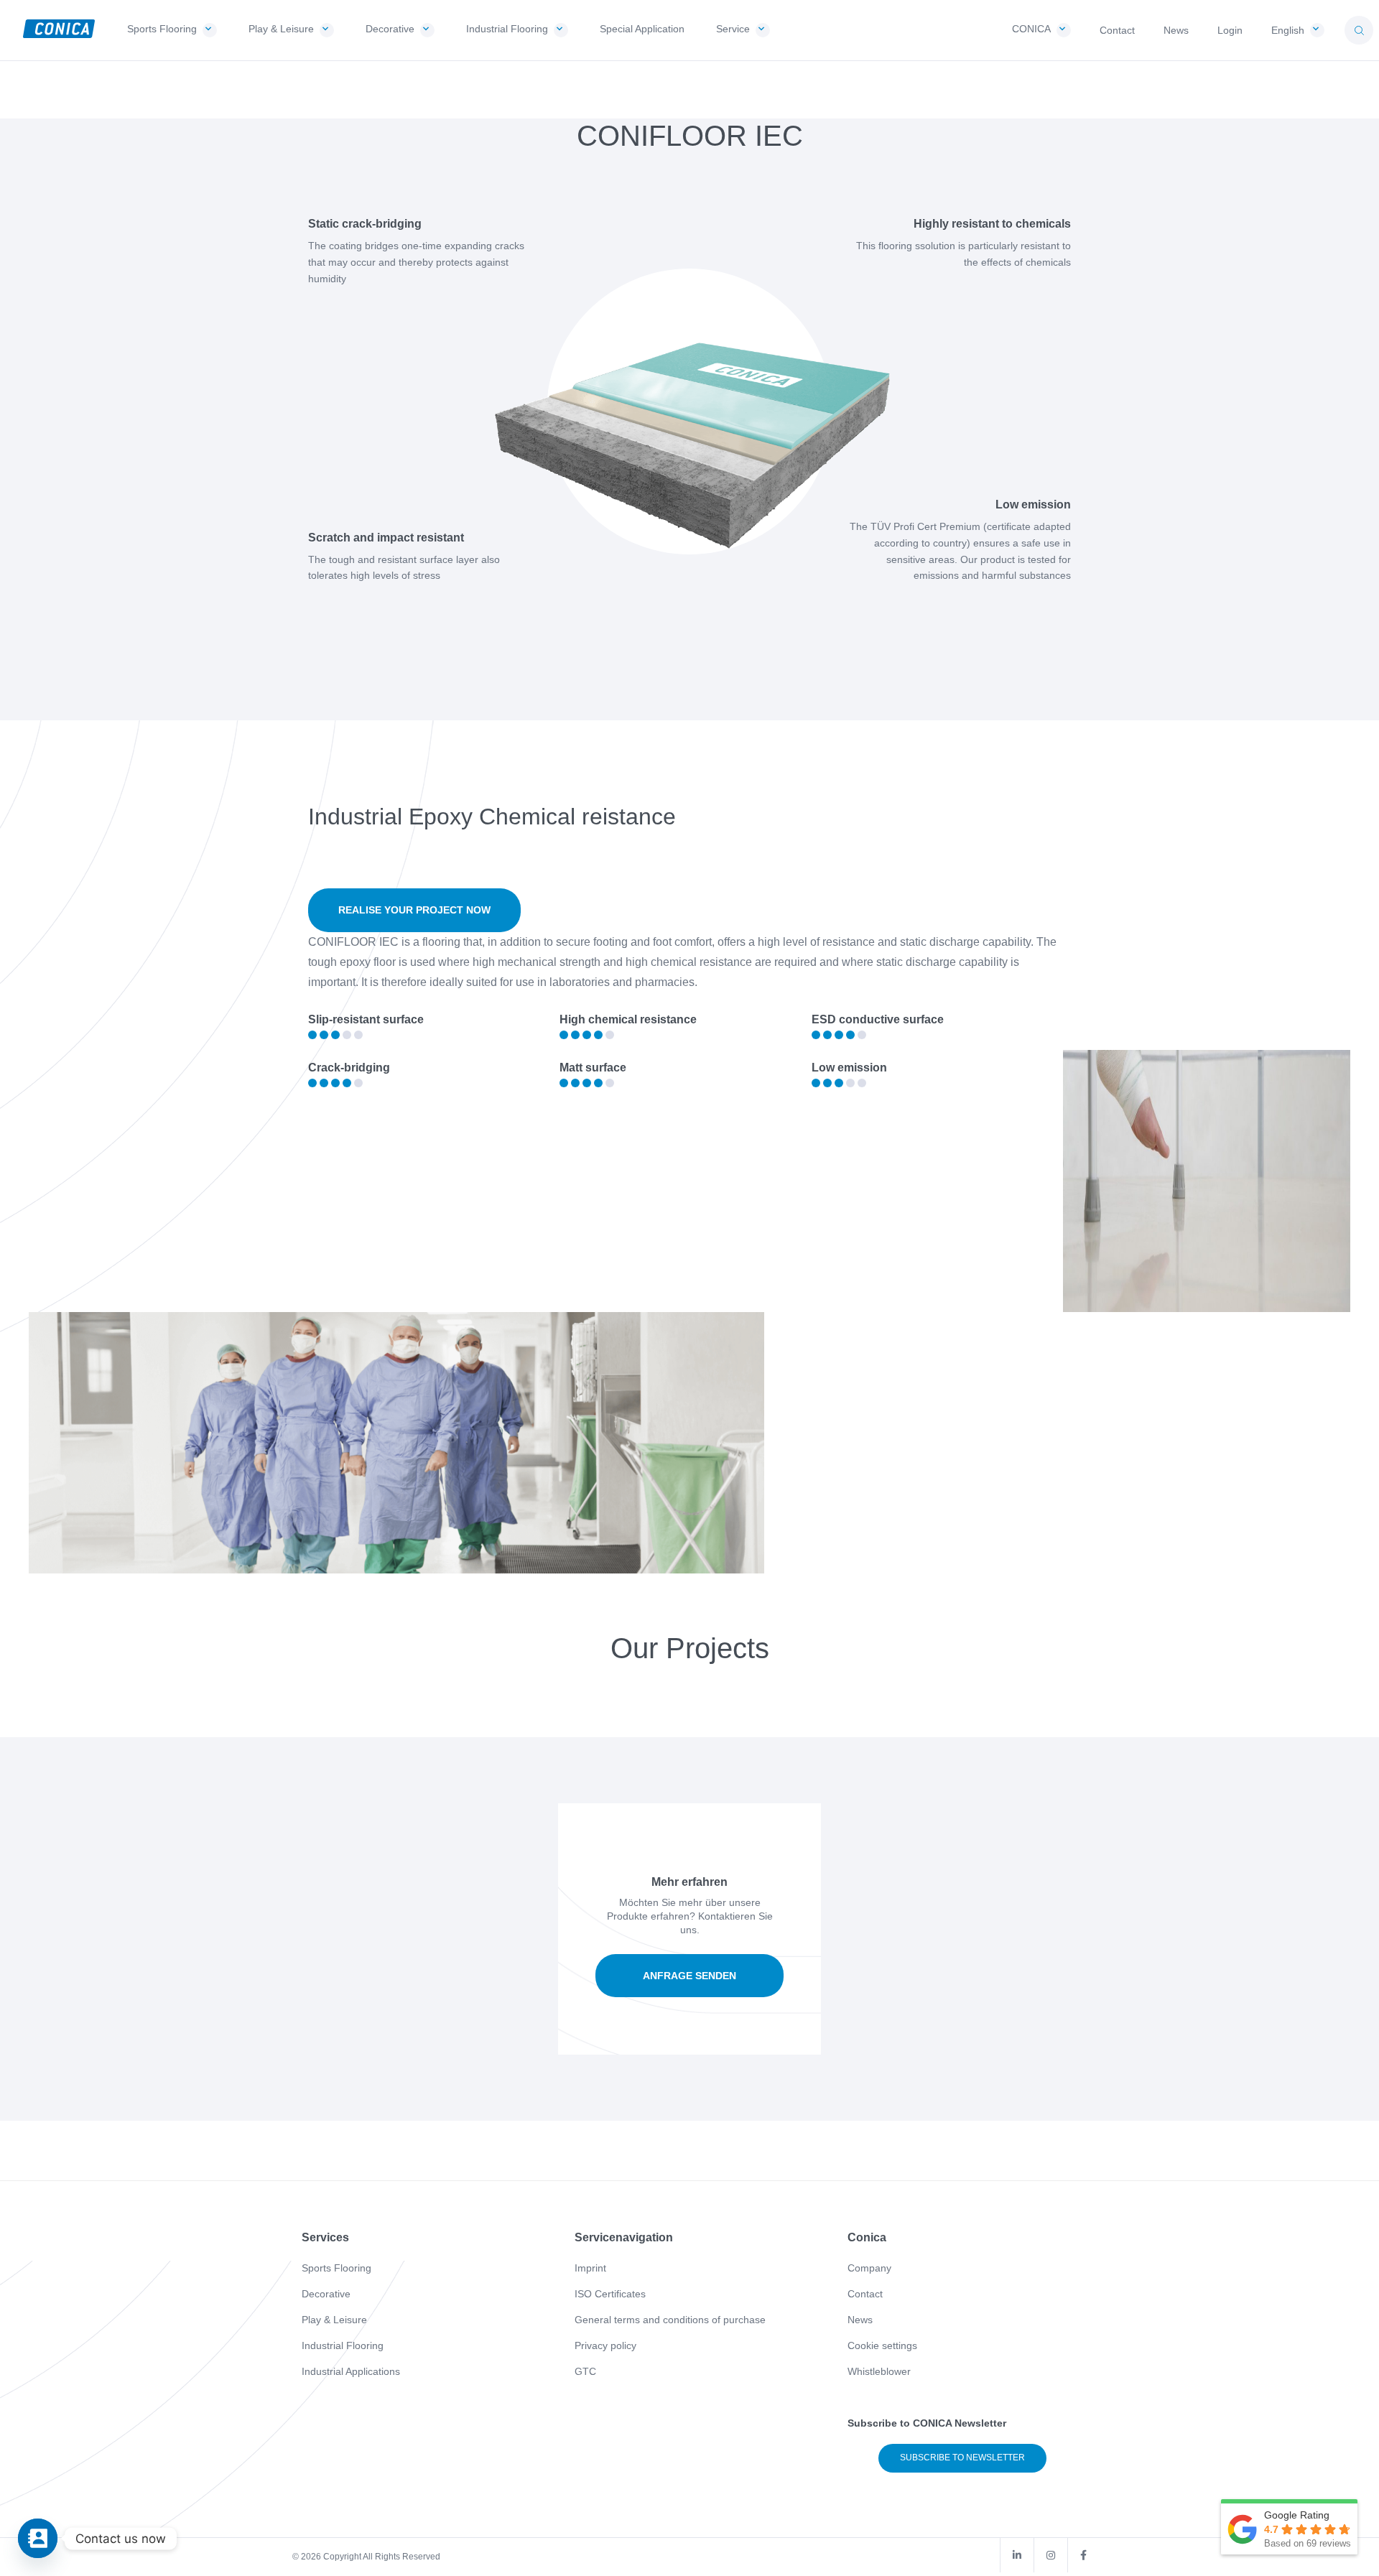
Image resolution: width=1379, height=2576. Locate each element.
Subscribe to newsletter (962, 2458)
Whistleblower (879, 2371)
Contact (865, 2294)
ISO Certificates (610, 2294)
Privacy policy (605, 2345)
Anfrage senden (689, 1976)
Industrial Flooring (343, 2345)
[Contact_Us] (38, 2538)
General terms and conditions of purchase (670, 2320)
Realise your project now (414, 910)
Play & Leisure (334, 2320)
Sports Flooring (336, 2268)
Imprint (590, 2268)
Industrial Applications (351, 2371)
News (860, 2320)
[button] (1359, 30)
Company (869, 2268)
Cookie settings (882, 2345)
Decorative (326, 2294)
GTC (585, 2371)
